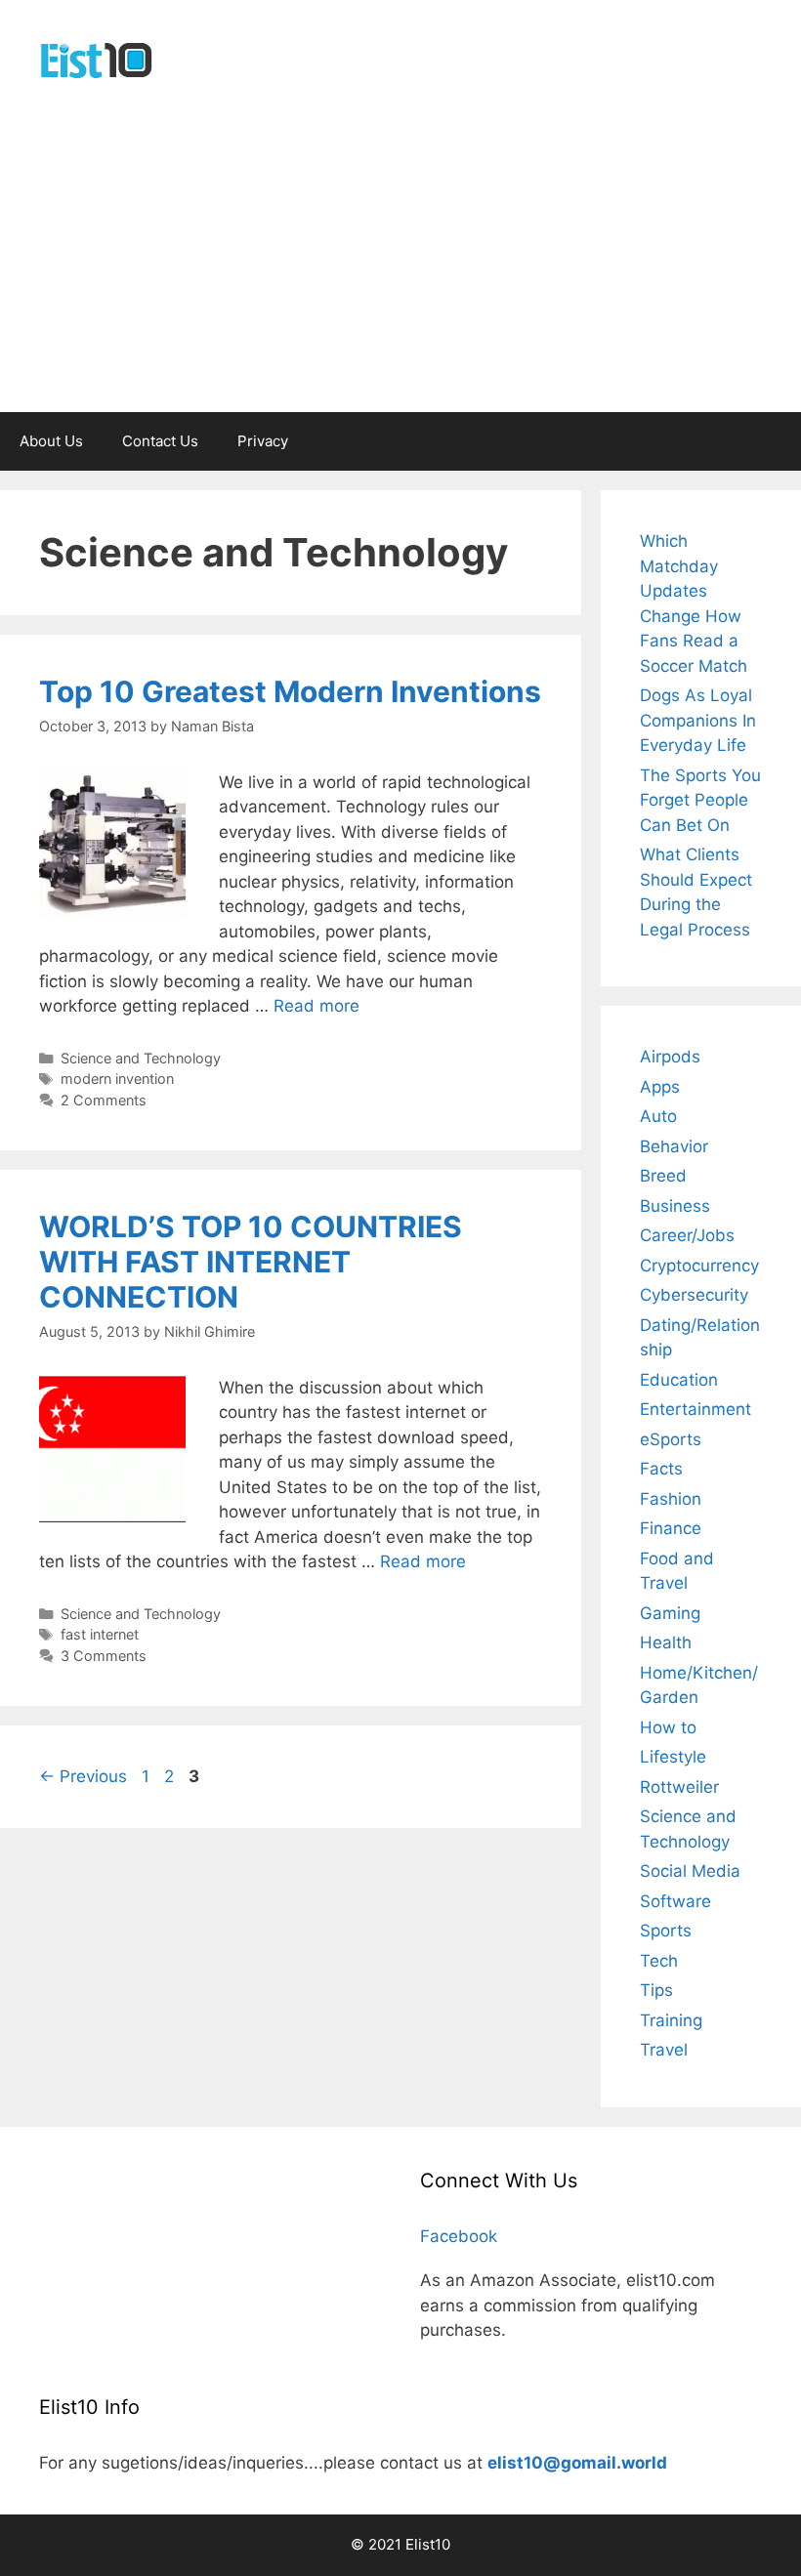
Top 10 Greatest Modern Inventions (290, 691)
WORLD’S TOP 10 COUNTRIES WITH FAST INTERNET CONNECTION (251, 1262)
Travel (664, 2050)
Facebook (459, 2236)
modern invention (117, 1079)
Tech (659, 1961)
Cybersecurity (694, 1295)
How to (668, 1727)
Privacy (263, 441)
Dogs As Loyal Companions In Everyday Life (698, 720)
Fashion (671, 1499)
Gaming (670, 1613)
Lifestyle (673, 1757)
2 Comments (104, 1100)
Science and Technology (141, 1058)
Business (675, 1206)
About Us (51, 441)
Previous (83, 1776)
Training (671, 2020)
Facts (661, 1469)
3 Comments (104, 1656)
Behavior (674, 1146)
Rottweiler (679, 1787)
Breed (663, 1176)
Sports (666, 1931)
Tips (656, 1990)
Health (666, 1642)
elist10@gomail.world (577, 2463)
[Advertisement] (400, 266)
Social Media (690, 1871)
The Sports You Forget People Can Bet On (700, 800)
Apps (660, 1087)
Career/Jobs (687, 1235)
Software (675, 1901)
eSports (671, 1439)
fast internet (100, 1634)
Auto (658, 1116)
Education (679, 1380)
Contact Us (160, 441)
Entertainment (696, 1409)
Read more (316, 1006)
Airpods (670, 1057)
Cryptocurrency (699, 1266)
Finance (671, 1528)
